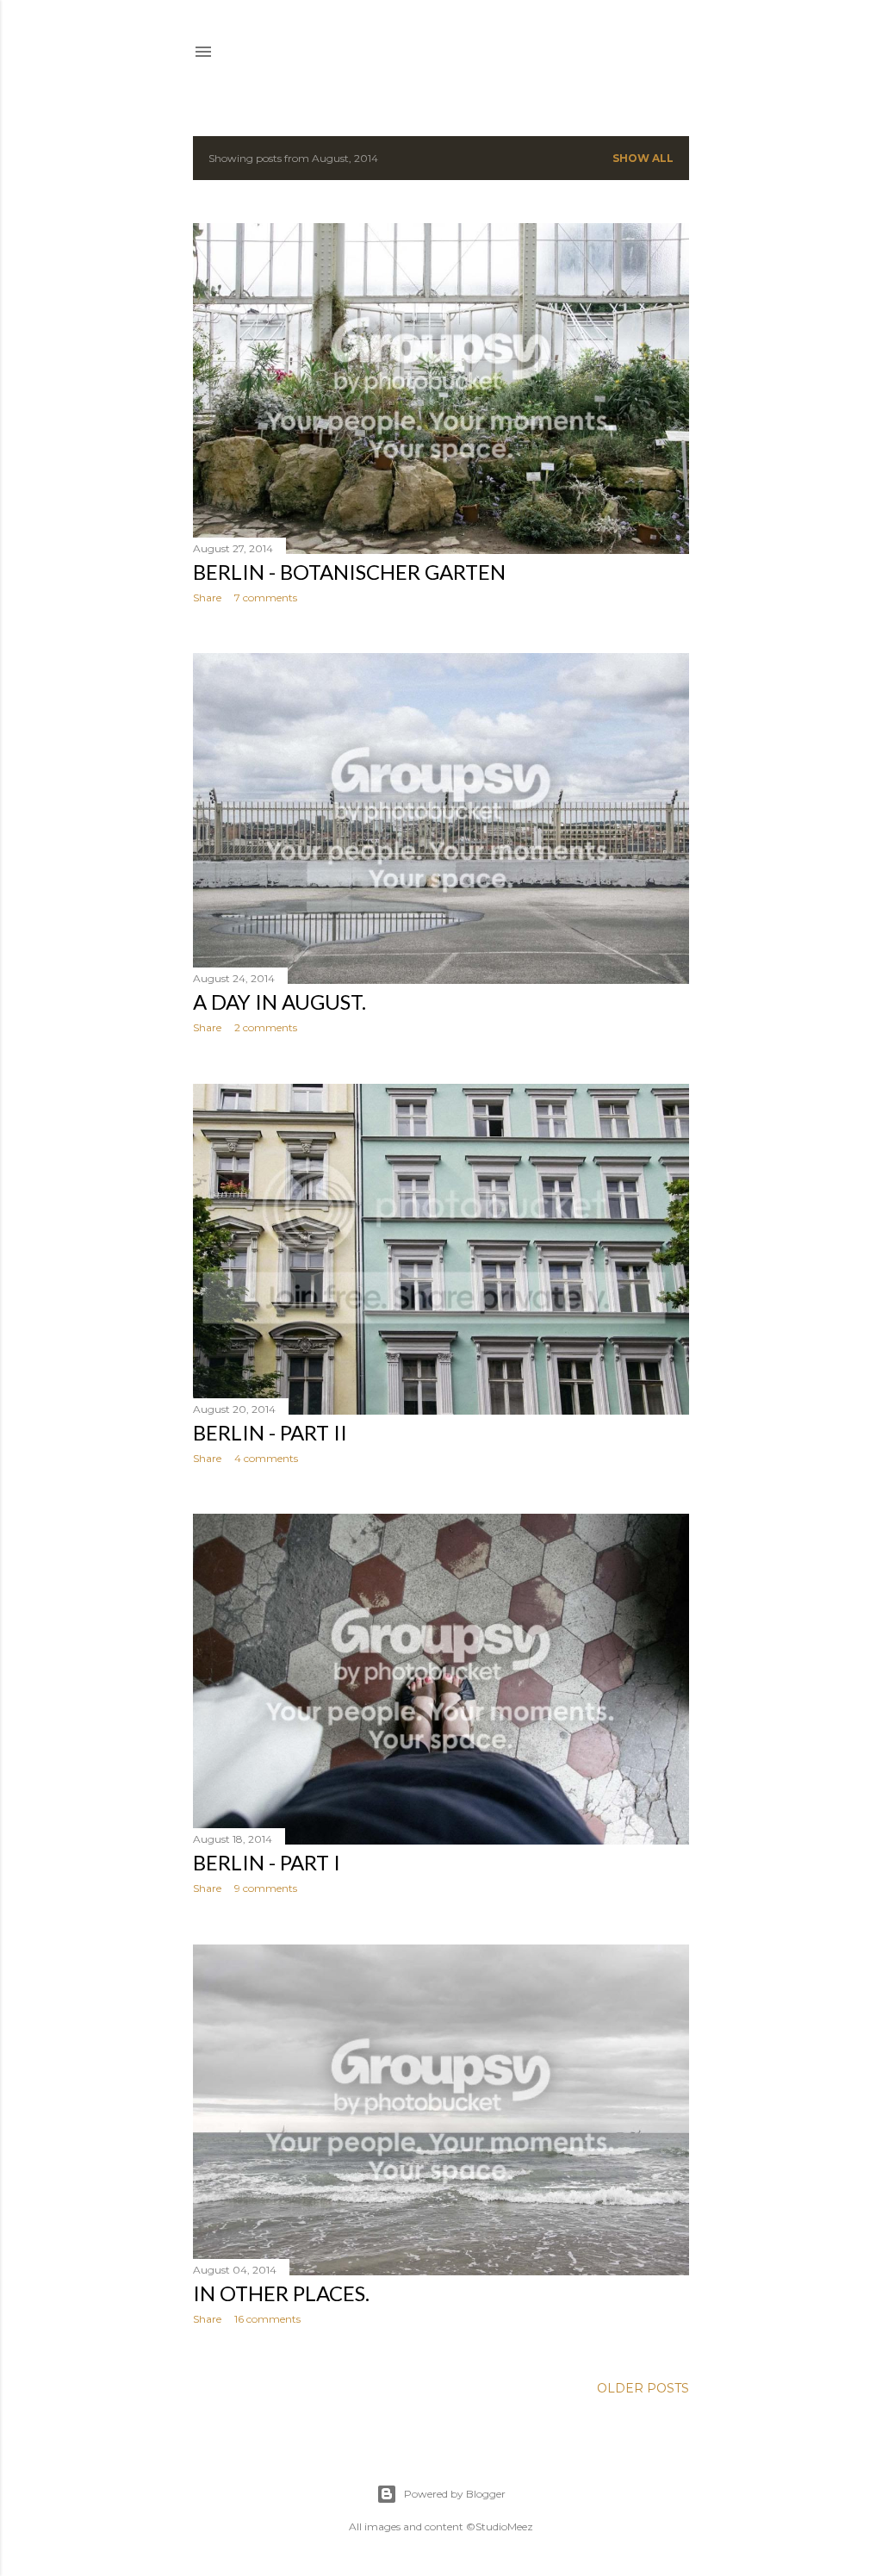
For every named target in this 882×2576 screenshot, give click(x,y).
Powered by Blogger (455, 2494)
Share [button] (207, 597)
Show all (643, 158)
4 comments (266, 1458)
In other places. (281, 2293)
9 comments (266, 1888)
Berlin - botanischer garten (349, 572)
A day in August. (280, 1002)
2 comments (266, 1027)
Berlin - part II (270, 1432)
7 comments (266, 597)
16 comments (267, 2319)
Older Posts (643, 2388)
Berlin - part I (267, 1862)
